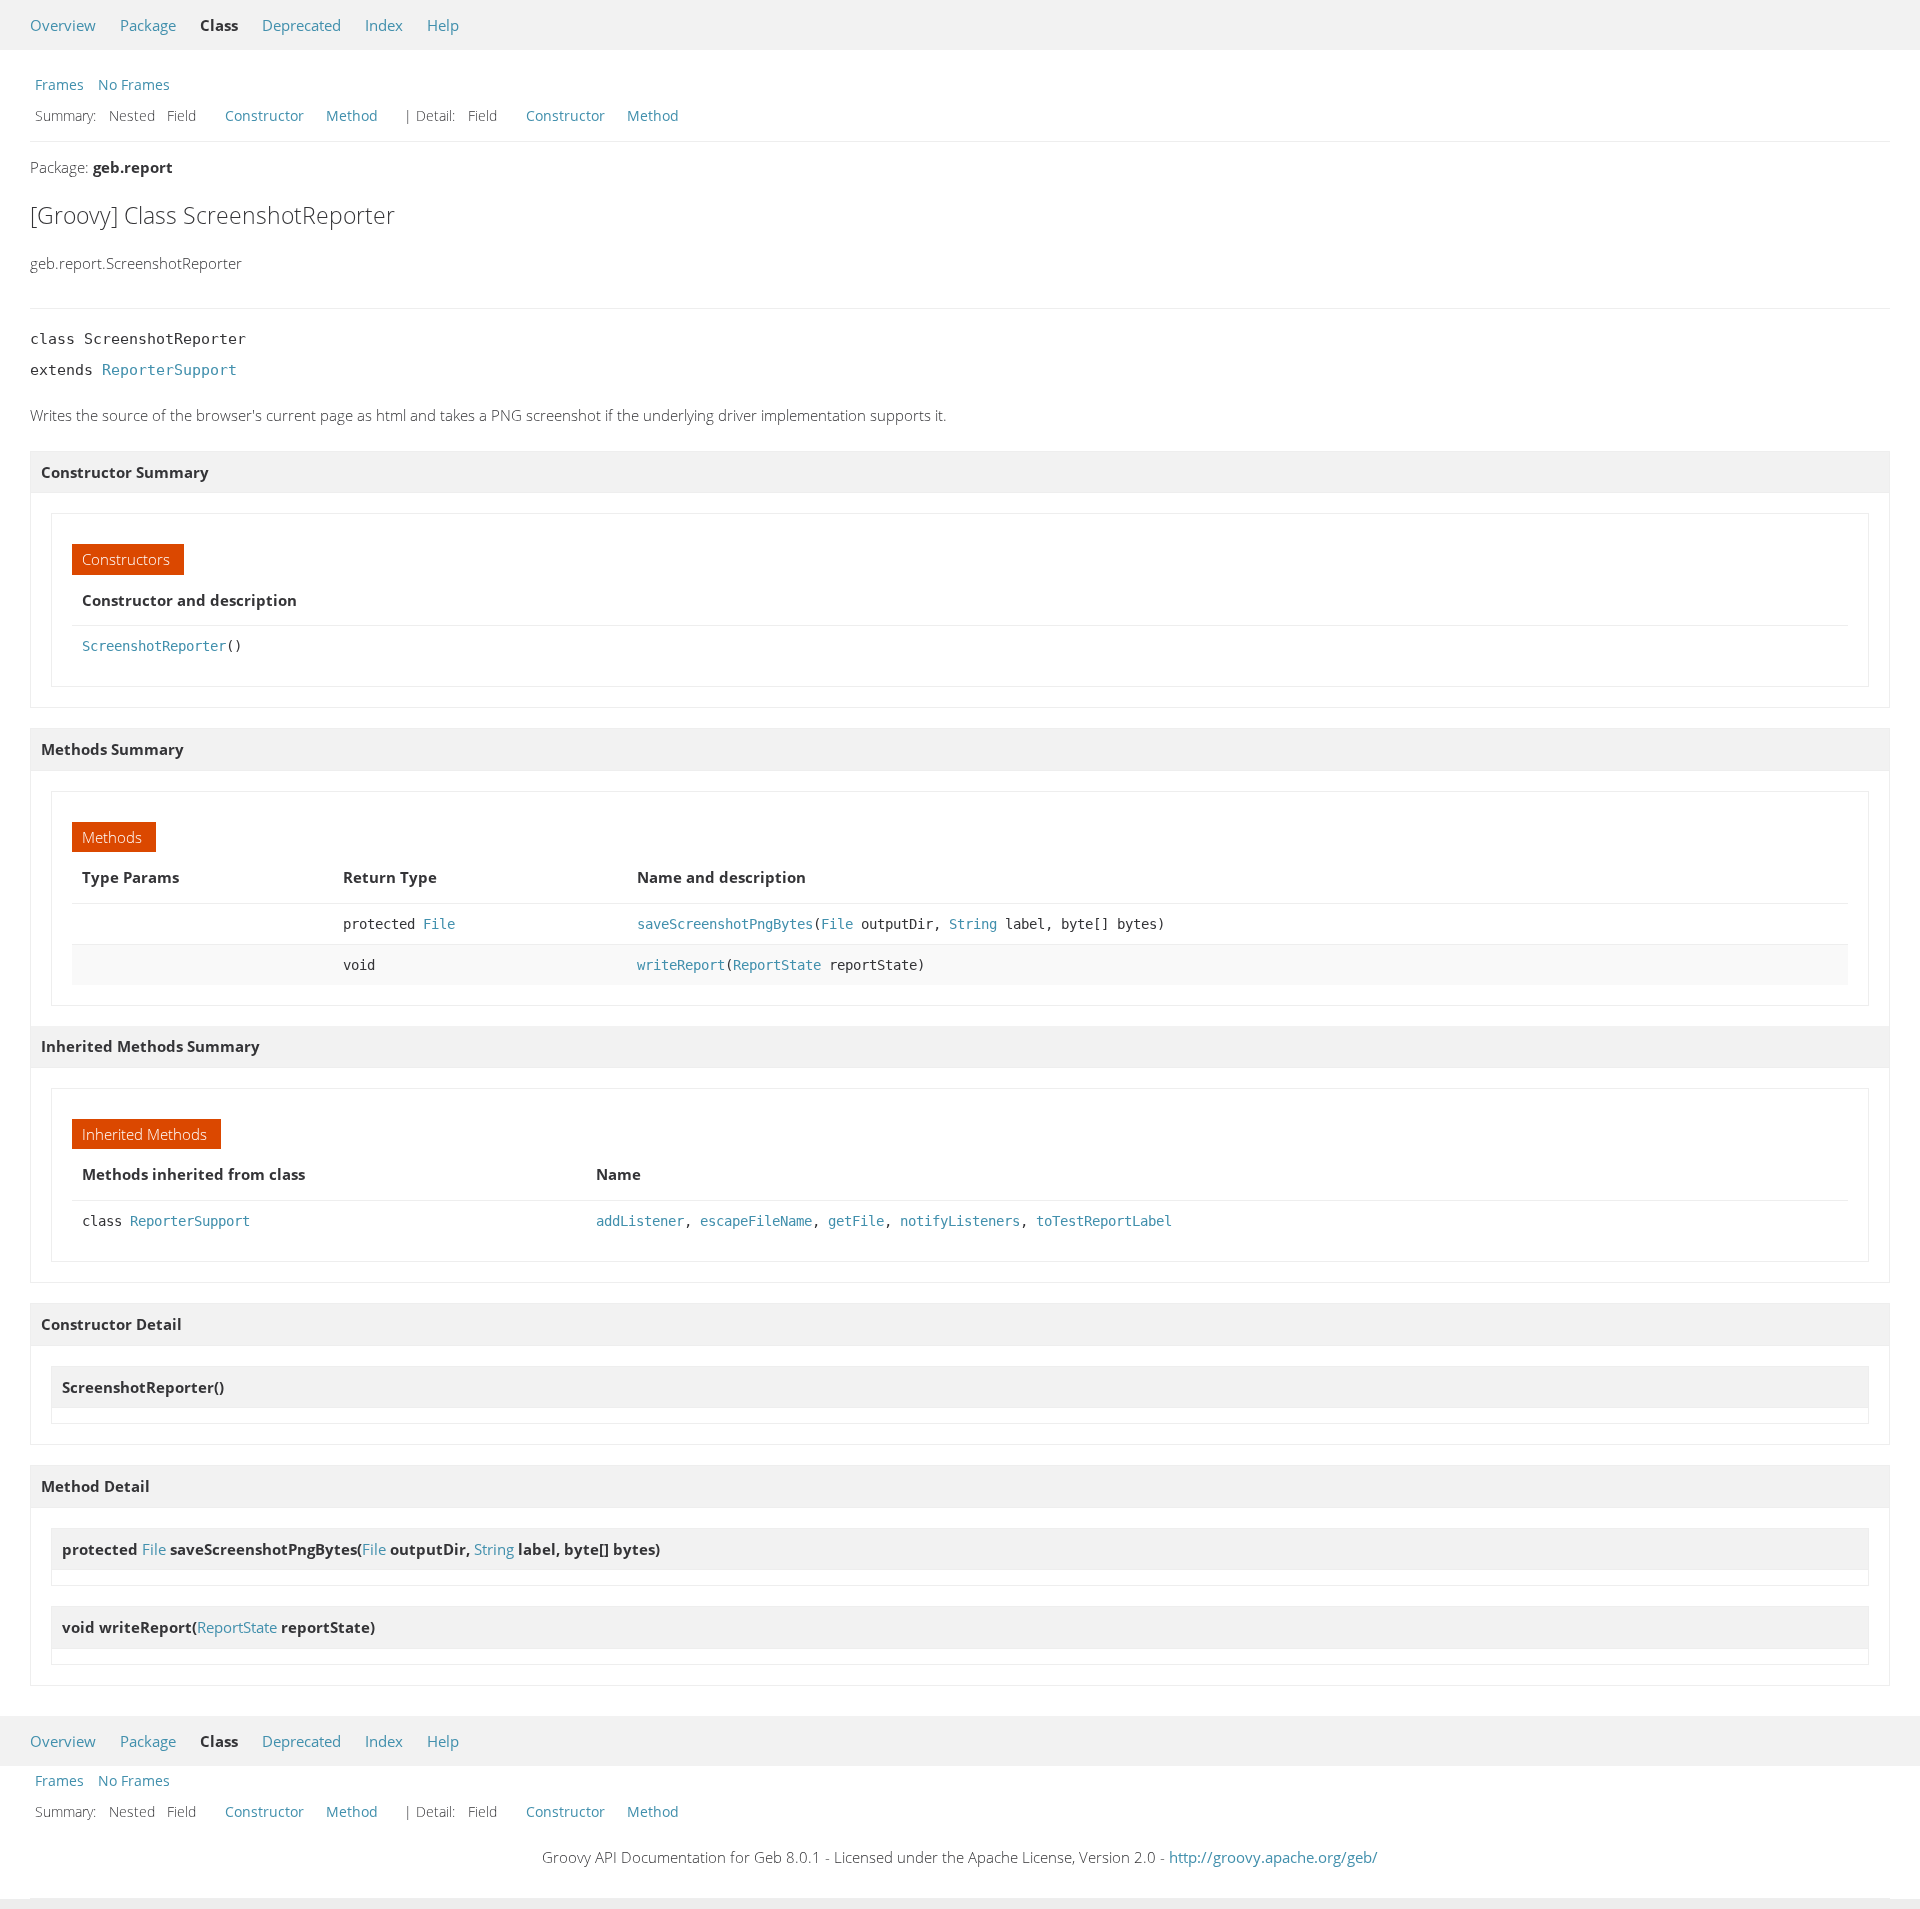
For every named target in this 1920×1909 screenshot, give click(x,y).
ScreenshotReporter (154, 646)
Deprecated (301, 25)
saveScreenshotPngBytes (725, 924)
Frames (59, 84)
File (439, 924)
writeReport (681, 965)
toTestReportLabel (1104, 1221)
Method (352, 115)
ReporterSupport (169, 370)
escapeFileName (756, 1221)
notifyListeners (960, 1221)
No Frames (134, 84)
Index (384, 25)
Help (443, 25)
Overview (63, 25)
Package (148, 25)
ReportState (777, 965)
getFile (856, 1221)
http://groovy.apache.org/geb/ (1273, 1857)
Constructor (264, 115)
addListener (640, 1221)
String (973, 924)
